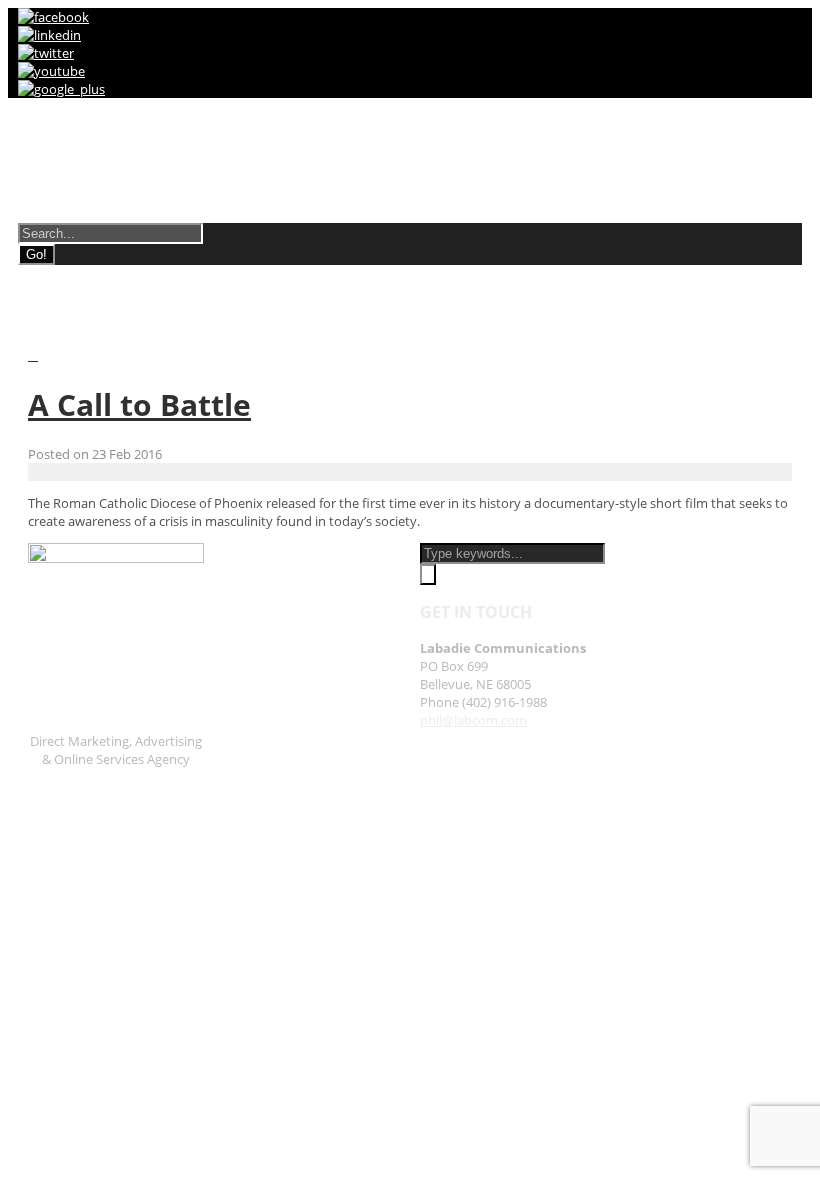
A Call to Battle (139, 404)
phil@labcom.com (473, 720)
